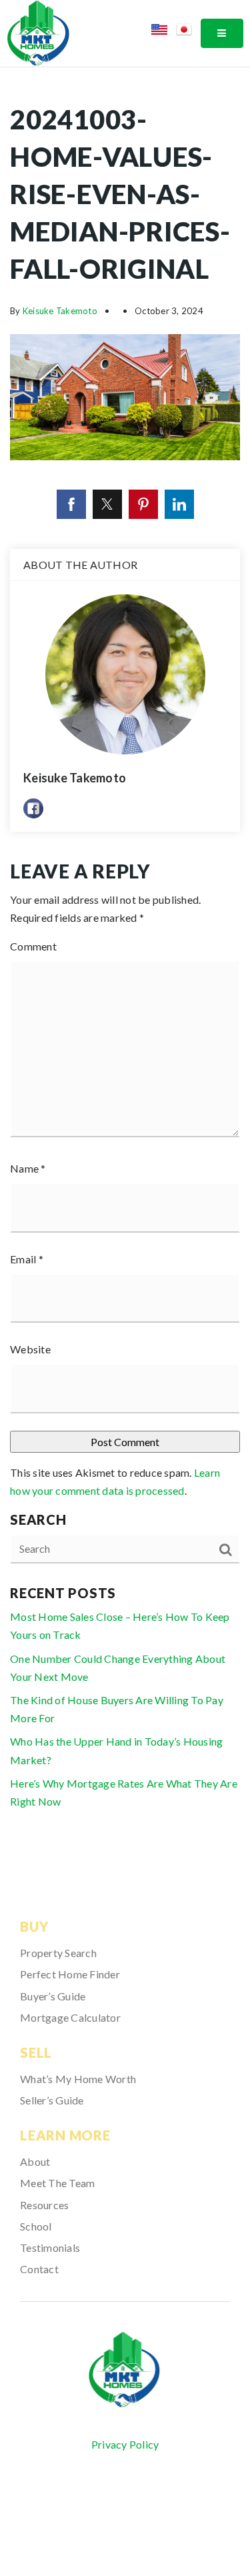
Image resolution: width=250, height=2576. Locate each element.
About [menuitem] (35, 2161)
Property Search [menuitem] (58, 1953)
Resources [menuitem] (44, 2205)
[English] (164, 32)
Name (28, 1168)
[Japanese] (188, 32)
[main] (125, 965)
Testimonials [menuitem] (50, 2247)
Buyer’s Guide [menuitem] (53, 1996)
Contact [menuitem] (39, 2269)
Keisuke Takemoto (60, 311)
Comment (33, 946)
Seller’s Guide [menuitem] (52, 2100)
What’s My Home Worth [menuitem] (78, 2079)
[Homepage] (125, 2370)
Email (27, 1259)
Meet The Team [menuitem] (57, 2183)
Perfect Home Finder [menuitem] (70, 1974)
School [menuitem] (36, 2226)
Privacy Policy (125, 2444)
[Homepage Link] (38, 32)
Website (30, 1349)
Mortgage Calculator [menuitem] (70, 2017)
